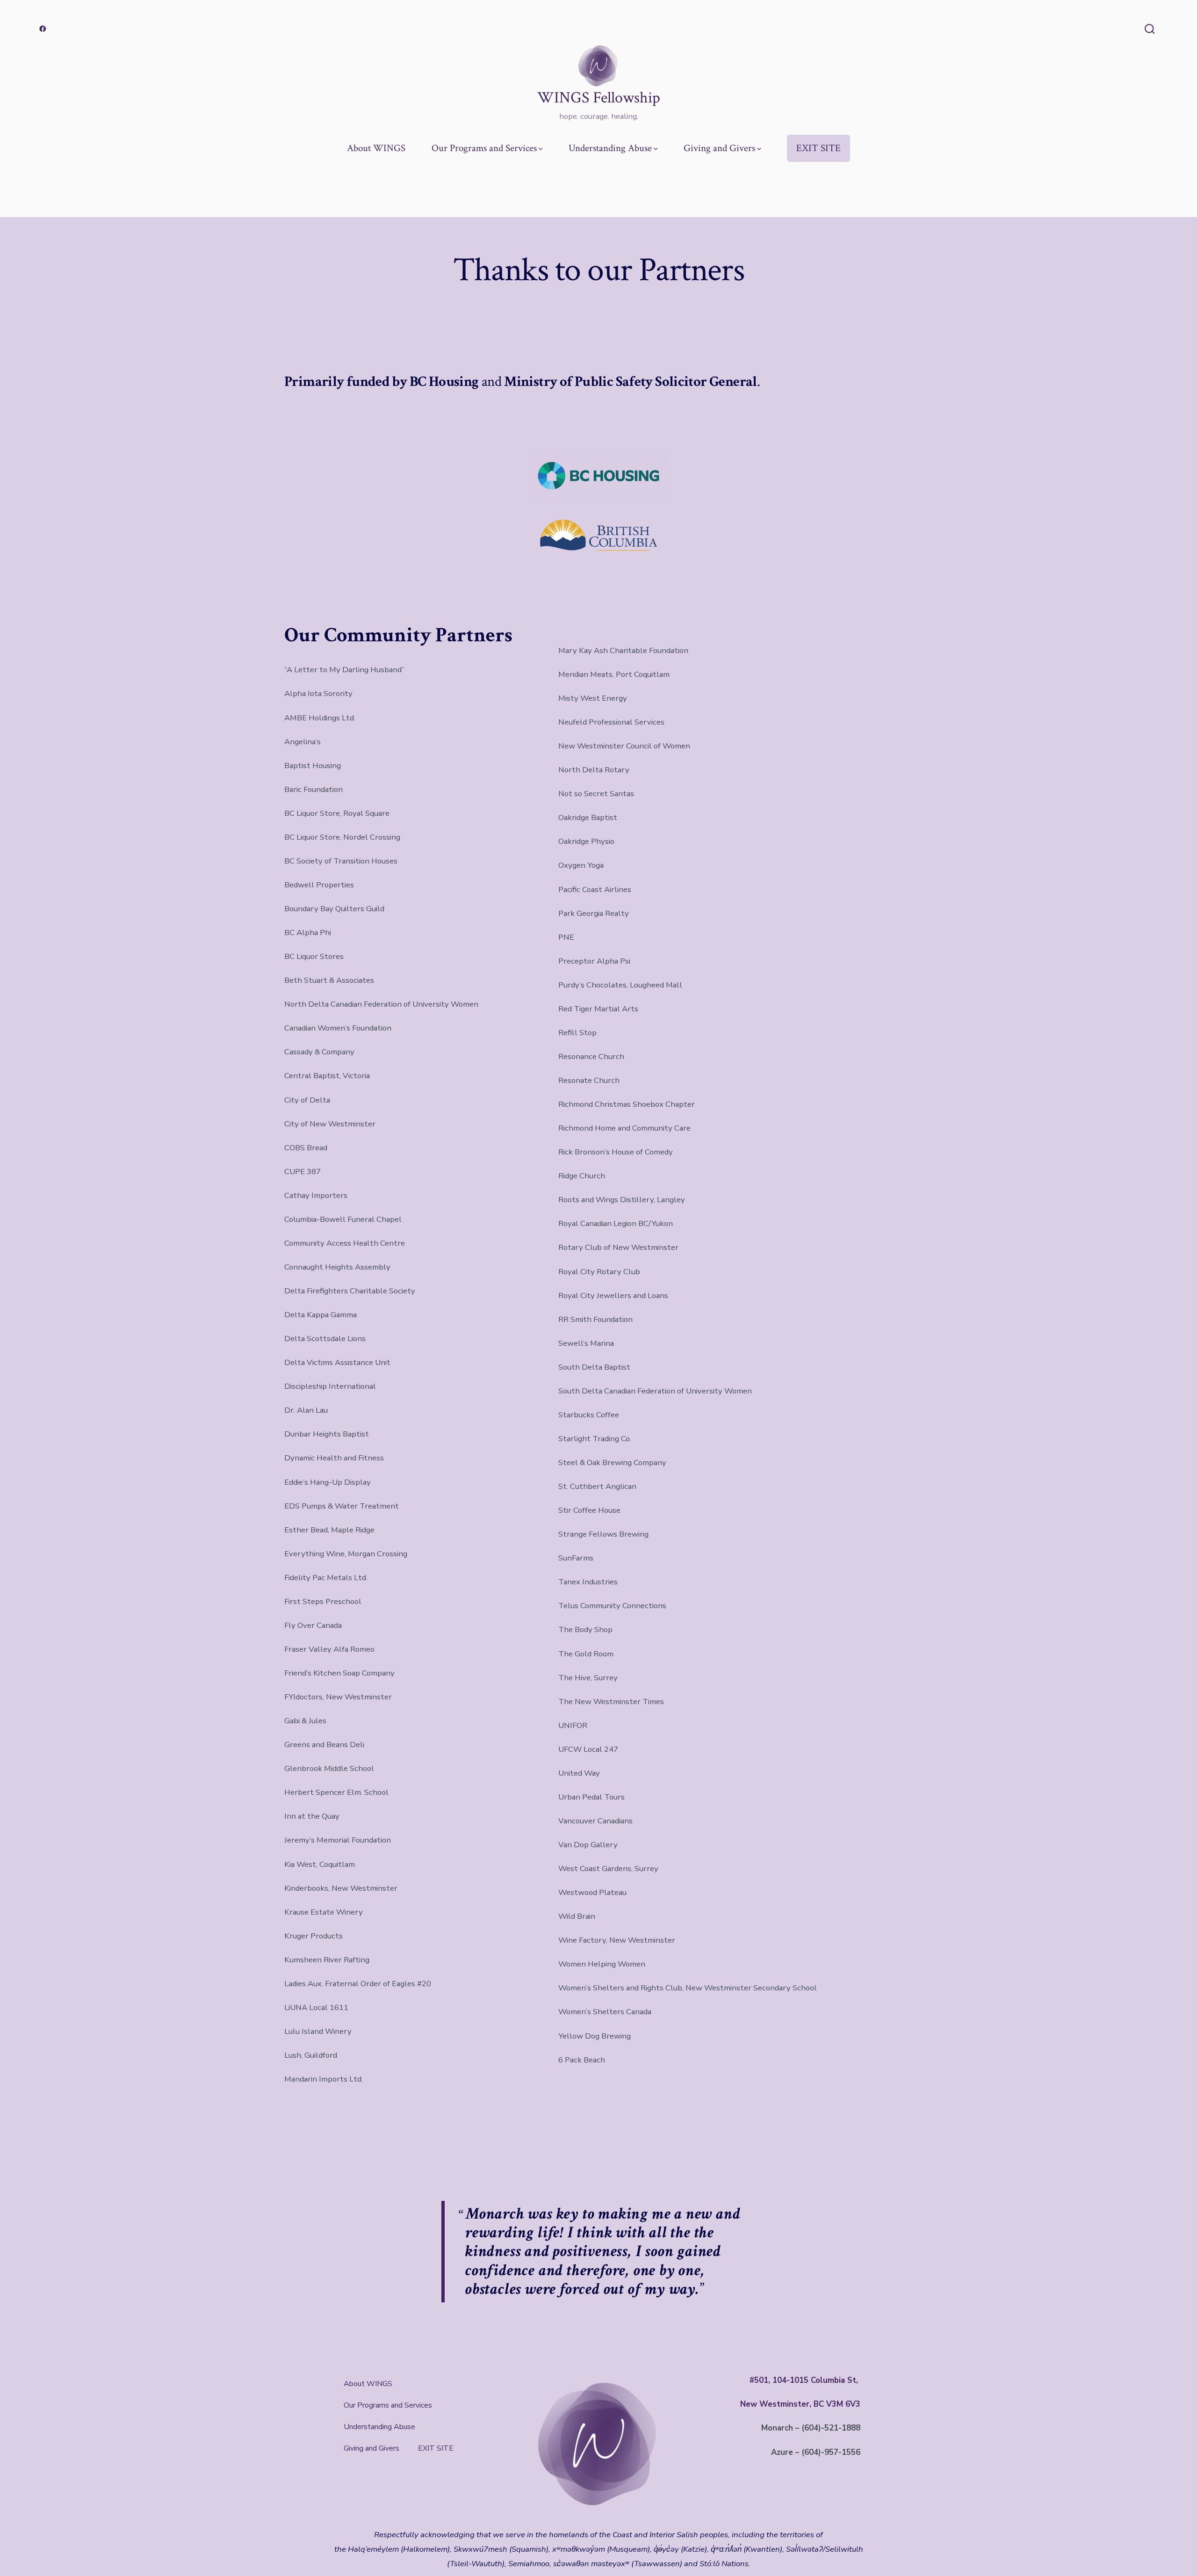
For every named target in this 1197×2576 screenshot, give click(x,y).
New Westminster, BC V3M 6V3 (800, 2404)
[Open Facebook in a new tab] (43, 29)
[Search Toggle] (1150, 30)
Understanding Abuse (610, 148)
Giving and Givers (719, 148)
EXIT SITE (818, 148)
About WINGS (376, 148)
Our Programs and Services (484, 148)
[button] (390, 2405)
